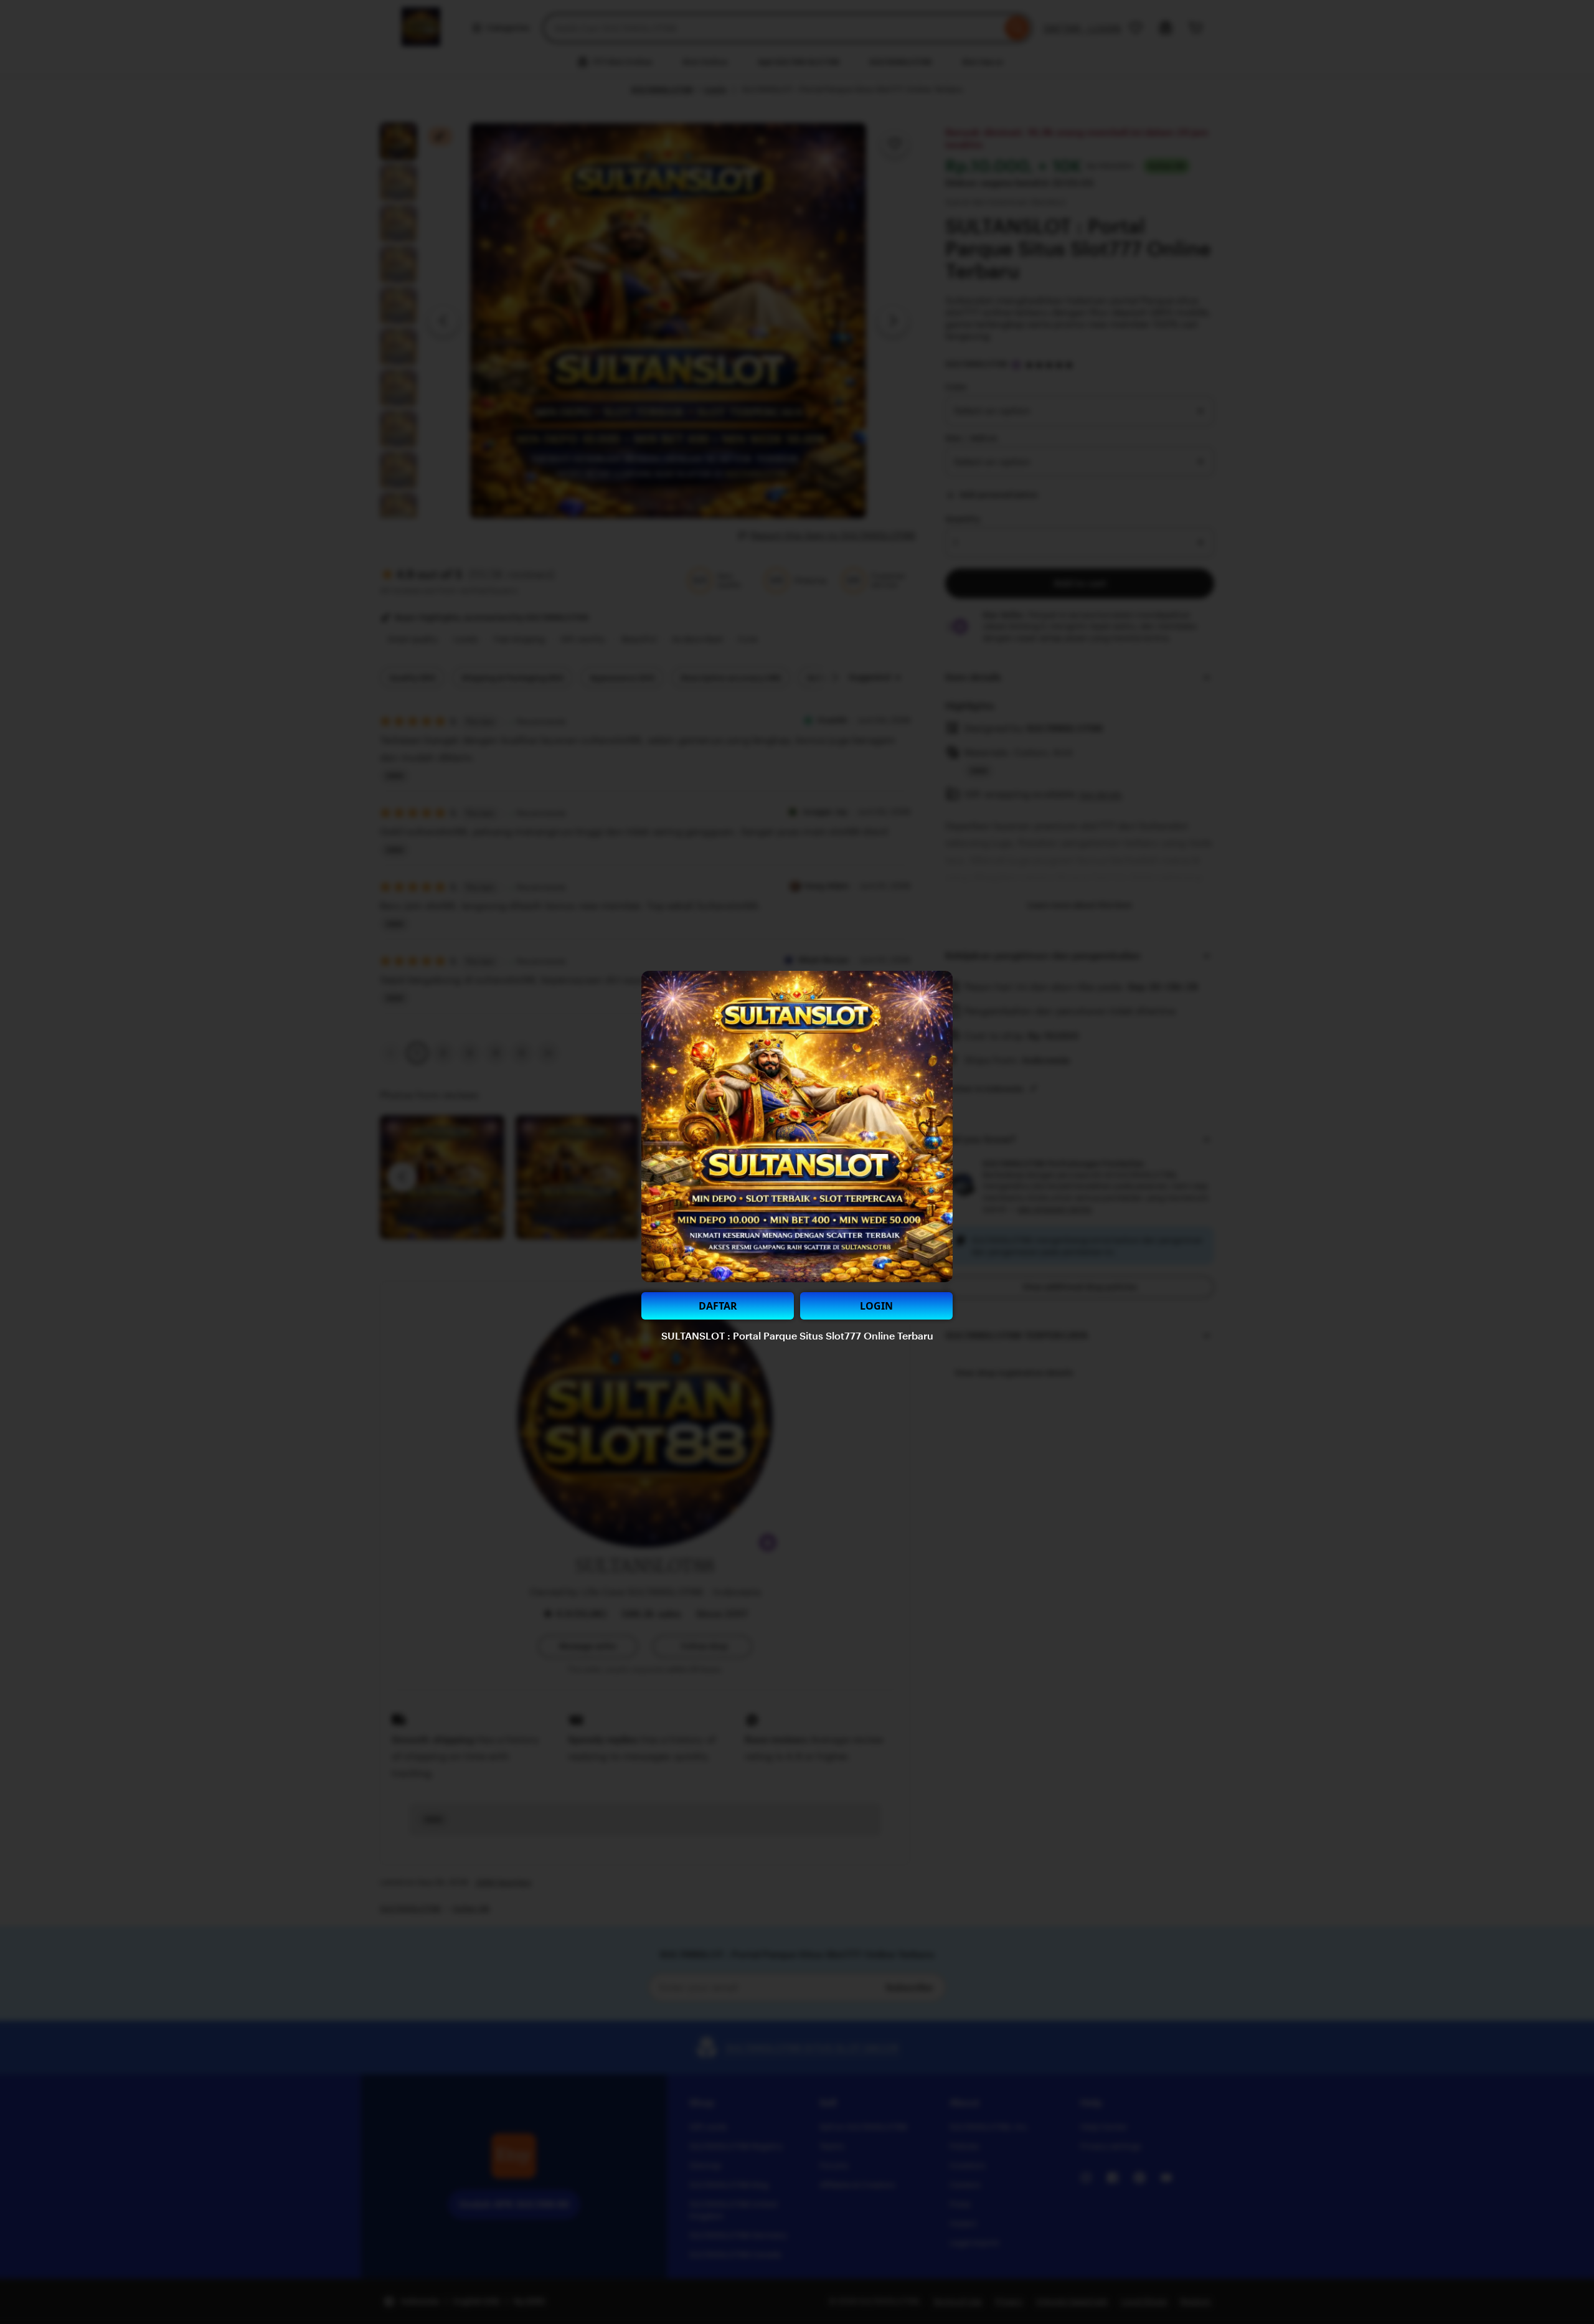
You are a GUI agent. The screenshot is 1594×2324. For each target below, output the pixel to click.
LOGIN (876, 1306)
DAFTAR (718, 1306)
